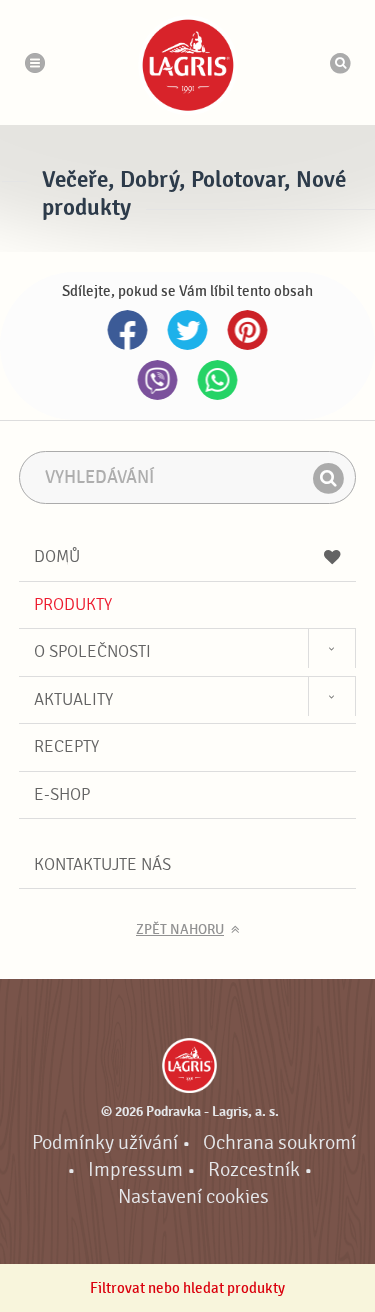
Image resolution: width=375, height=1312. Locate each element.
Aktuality (73, 699)
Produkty (73, 604)
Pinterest (248, 330)
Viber (158, 380)
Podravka (188, 65)
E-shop (62, 794)
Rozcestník (254, 1170)
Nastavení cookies (193, 1197)
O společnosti (92, 651)
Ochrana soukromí (279, 1143)
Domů (57, 556)
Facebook (128, 330)
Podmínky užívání (105, 1143)
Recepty (66, 746)
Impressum (135, 1170)
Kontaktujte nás (102, 864)
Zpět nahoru (180, 930)
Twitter (188, 330)
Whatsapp (218, 380)
